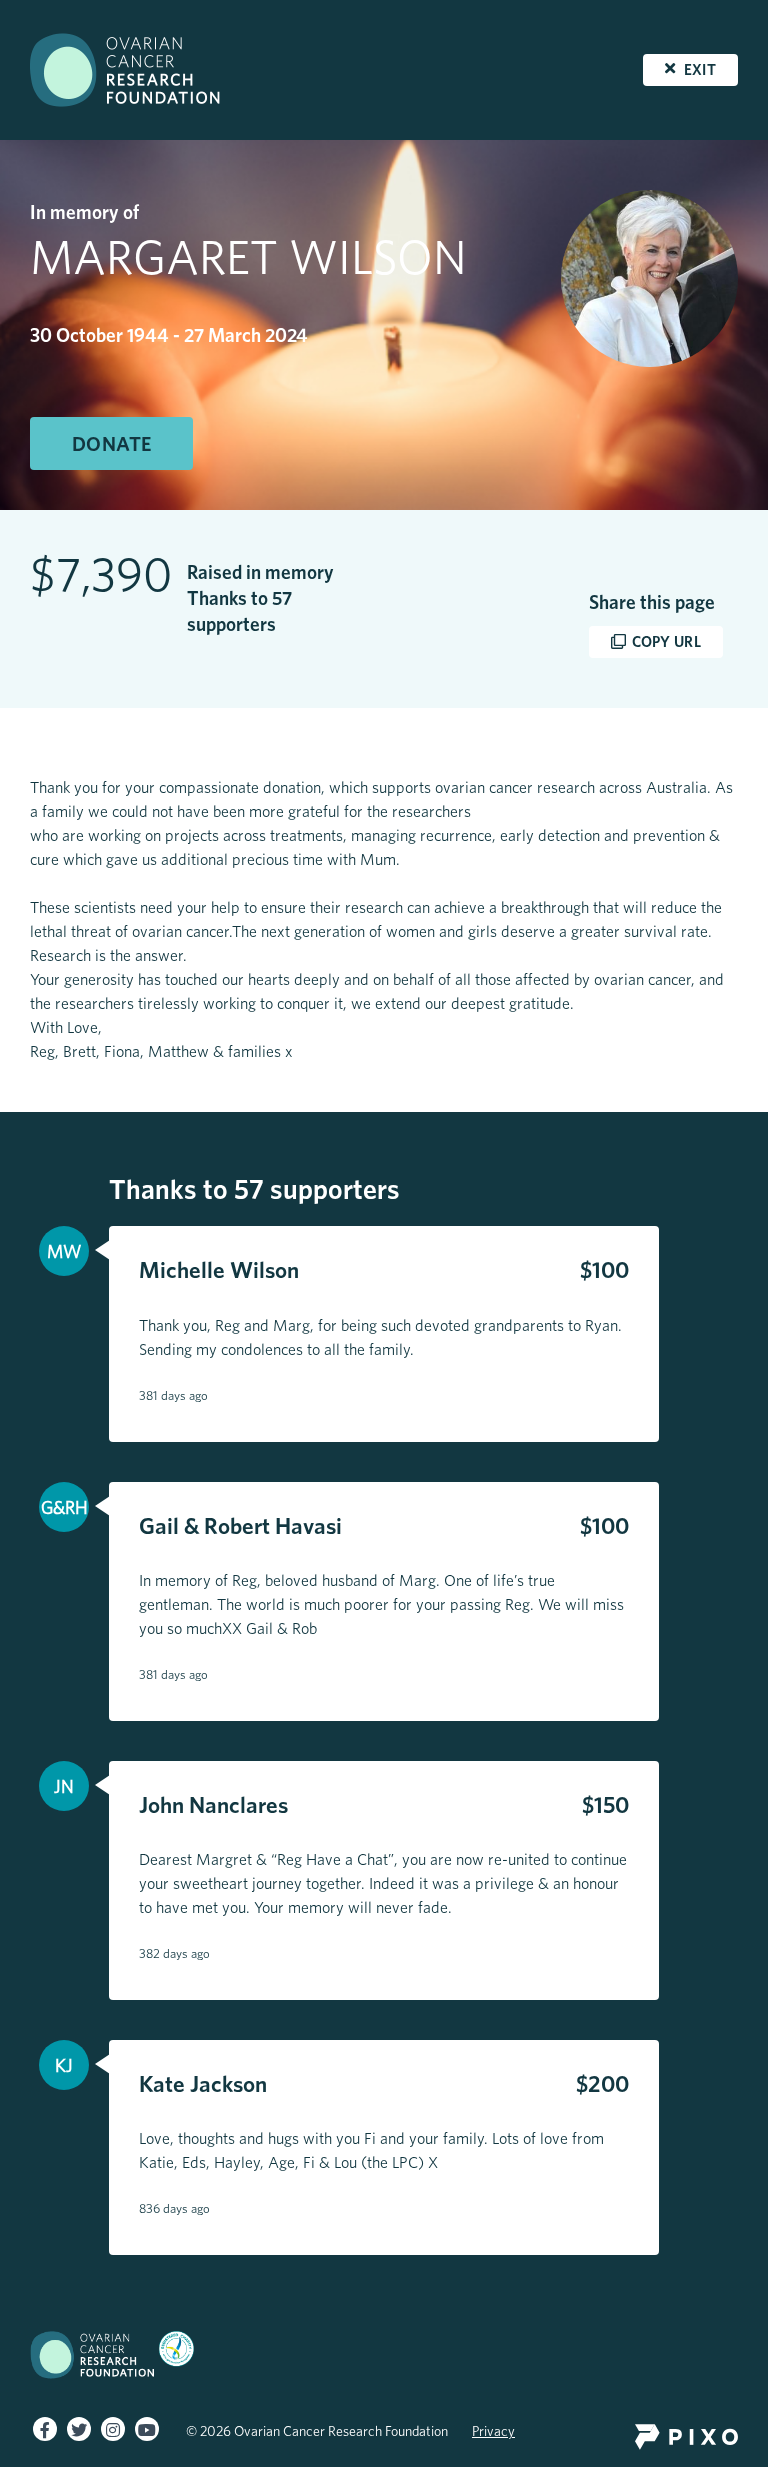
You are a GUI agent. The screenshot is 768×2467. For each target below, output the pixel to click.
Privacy (493, 2431)
